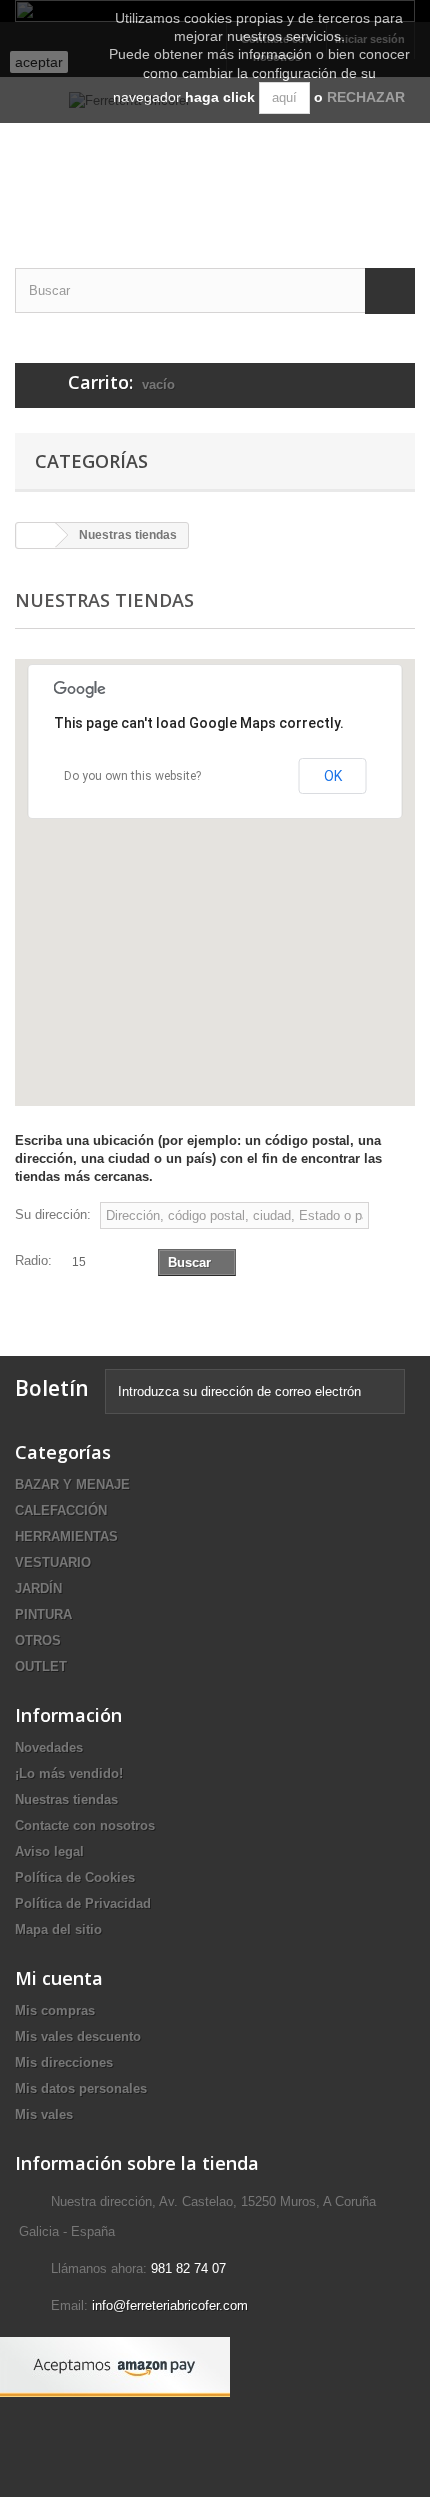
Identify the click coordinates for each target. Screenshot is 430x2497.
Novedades (49, 1747)
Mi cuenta (59, 1978)
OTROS (38, 1640)
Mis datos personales (81, 2088)
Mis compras (55, 2010)
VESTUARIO (53, 1562)
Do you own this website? (132, 776)
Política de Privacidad (83, 1903)
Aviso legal (49, 1851)
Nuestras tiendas (66, 1799)
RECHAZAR (366, 97)
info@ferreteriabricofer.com (170, 2305)
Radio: (33, 1260)
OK (333, 776)
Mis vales (44, 2114)
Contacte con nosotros (85, 1825)
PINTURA (43, 1614)
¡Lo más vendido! (69, 1773)
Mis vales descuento (78, 2036)
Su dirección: (53, 1214)
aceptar (39, 62)
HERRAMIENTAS (66, 1536)
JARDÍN (38, 1588)
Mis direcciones (64, 2062)
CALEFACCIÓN (61, 1510)
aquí (284, 97)
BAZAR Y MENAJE (72, 1484)
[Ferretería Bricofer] (215, 155)
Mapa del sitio (58, 1929)
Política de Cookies (75, 1877)
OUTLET (41, 1666)
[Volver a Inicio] (36, 535)
